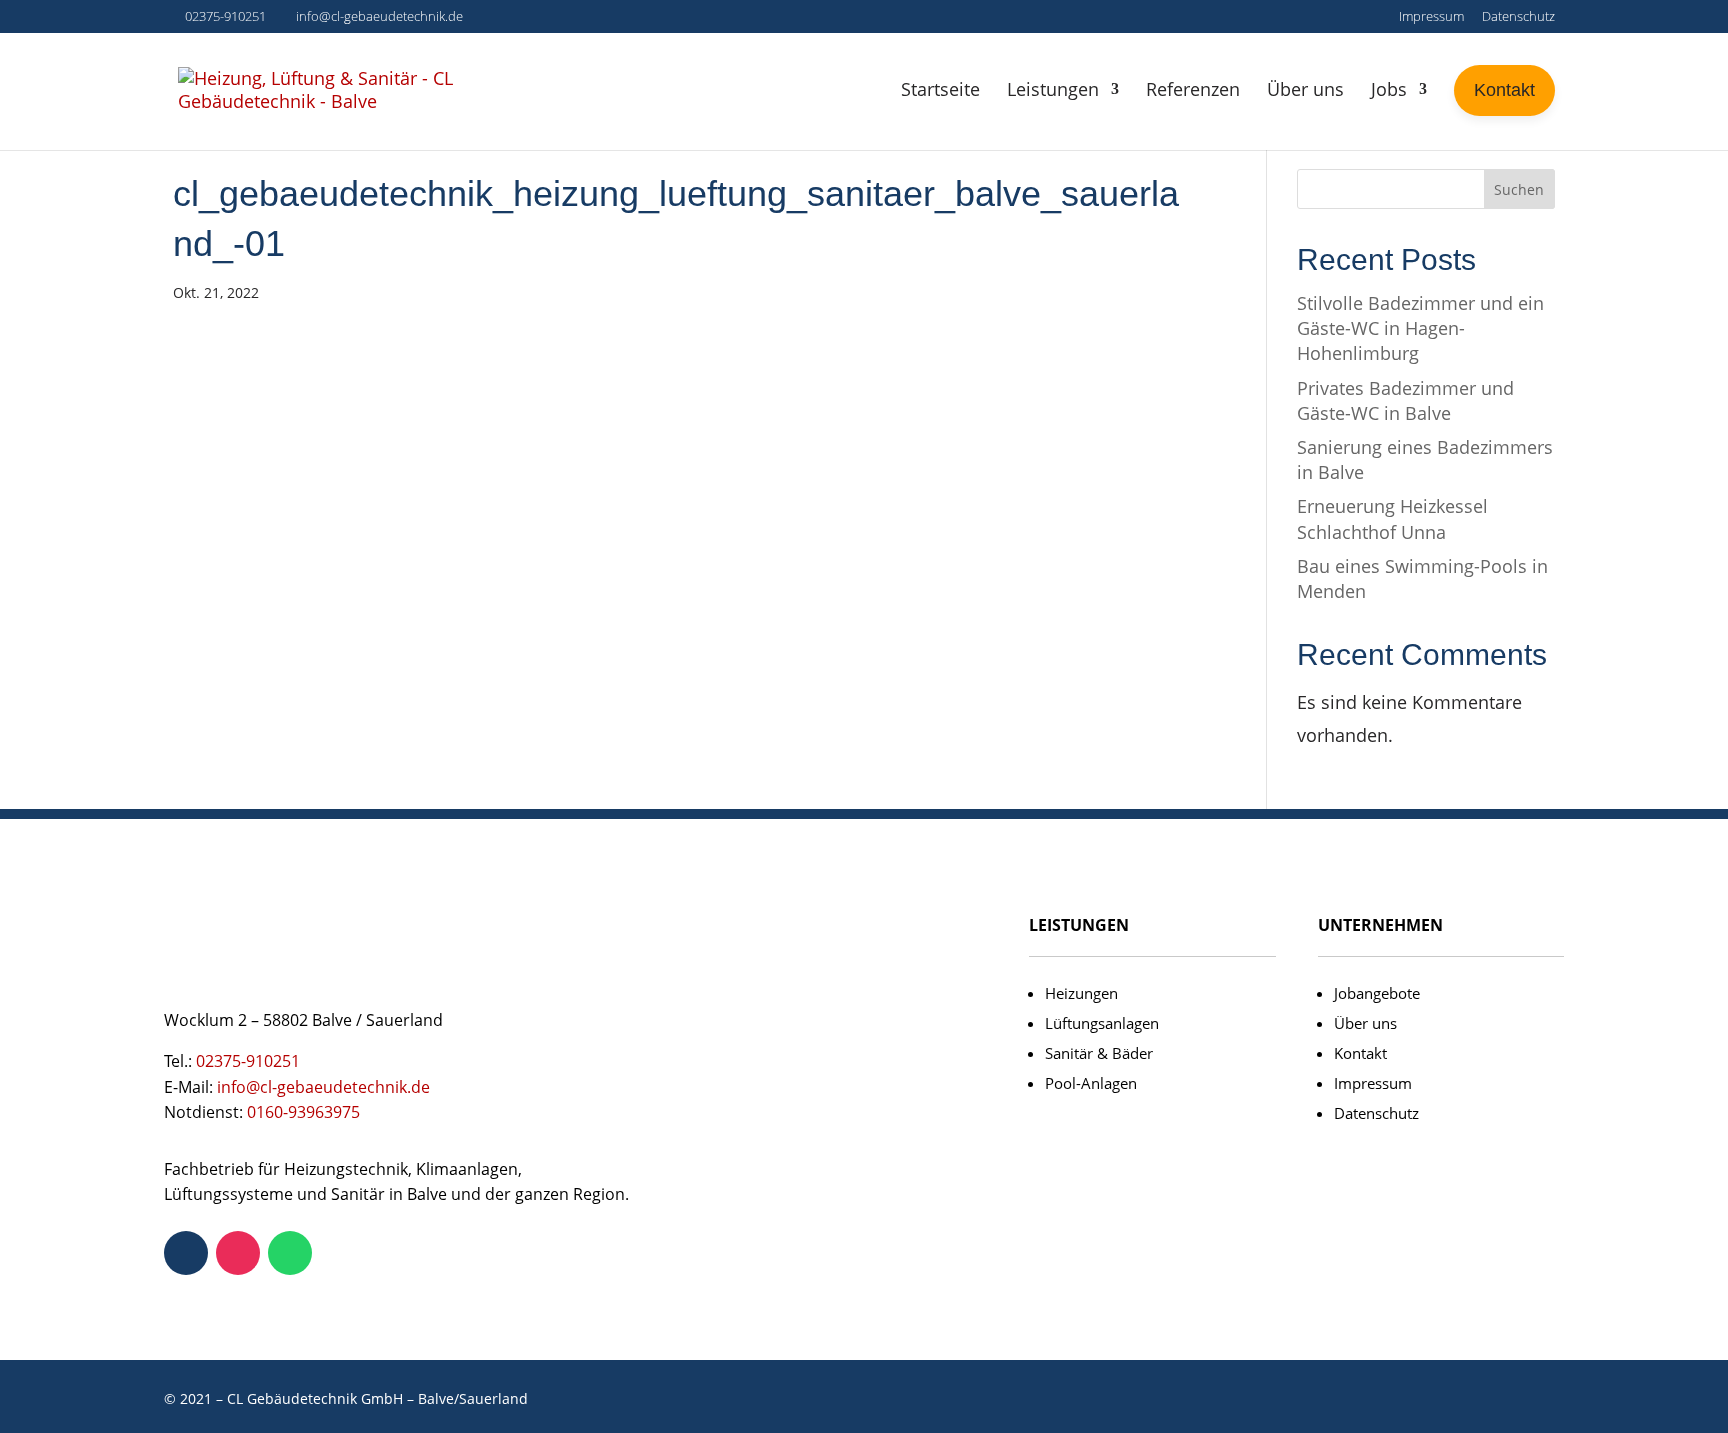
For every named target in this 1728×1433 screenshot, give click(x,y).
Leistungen (1053, 89)
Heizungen (1081, 993)
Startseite (940, 89)
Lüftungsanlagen (1102, 1023)
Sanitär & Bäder (1099, 1053)
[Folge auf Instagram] (238, 1253)
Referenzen (1193, 89)
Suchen (1519, 189)
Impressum (1431, 17)
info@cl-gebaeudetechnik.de (323, 1087)
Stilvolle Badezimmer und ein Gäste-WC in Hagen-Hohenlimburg (1420, 328)
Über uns (1305, 89)
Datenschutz (1518, 17)
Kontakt (1360, 1053)
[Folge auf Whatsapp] (290, 1253)
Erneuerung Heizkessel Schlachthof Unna (1392, 518)
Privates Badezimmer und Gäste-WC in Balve (1405, 400)
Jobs (1389, 89)
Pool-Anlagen (1091, 1083)
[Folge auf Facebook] (186, 1253)
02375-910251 (225, 16)
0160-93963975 (303, 1112)
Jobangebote (1377, 993)
